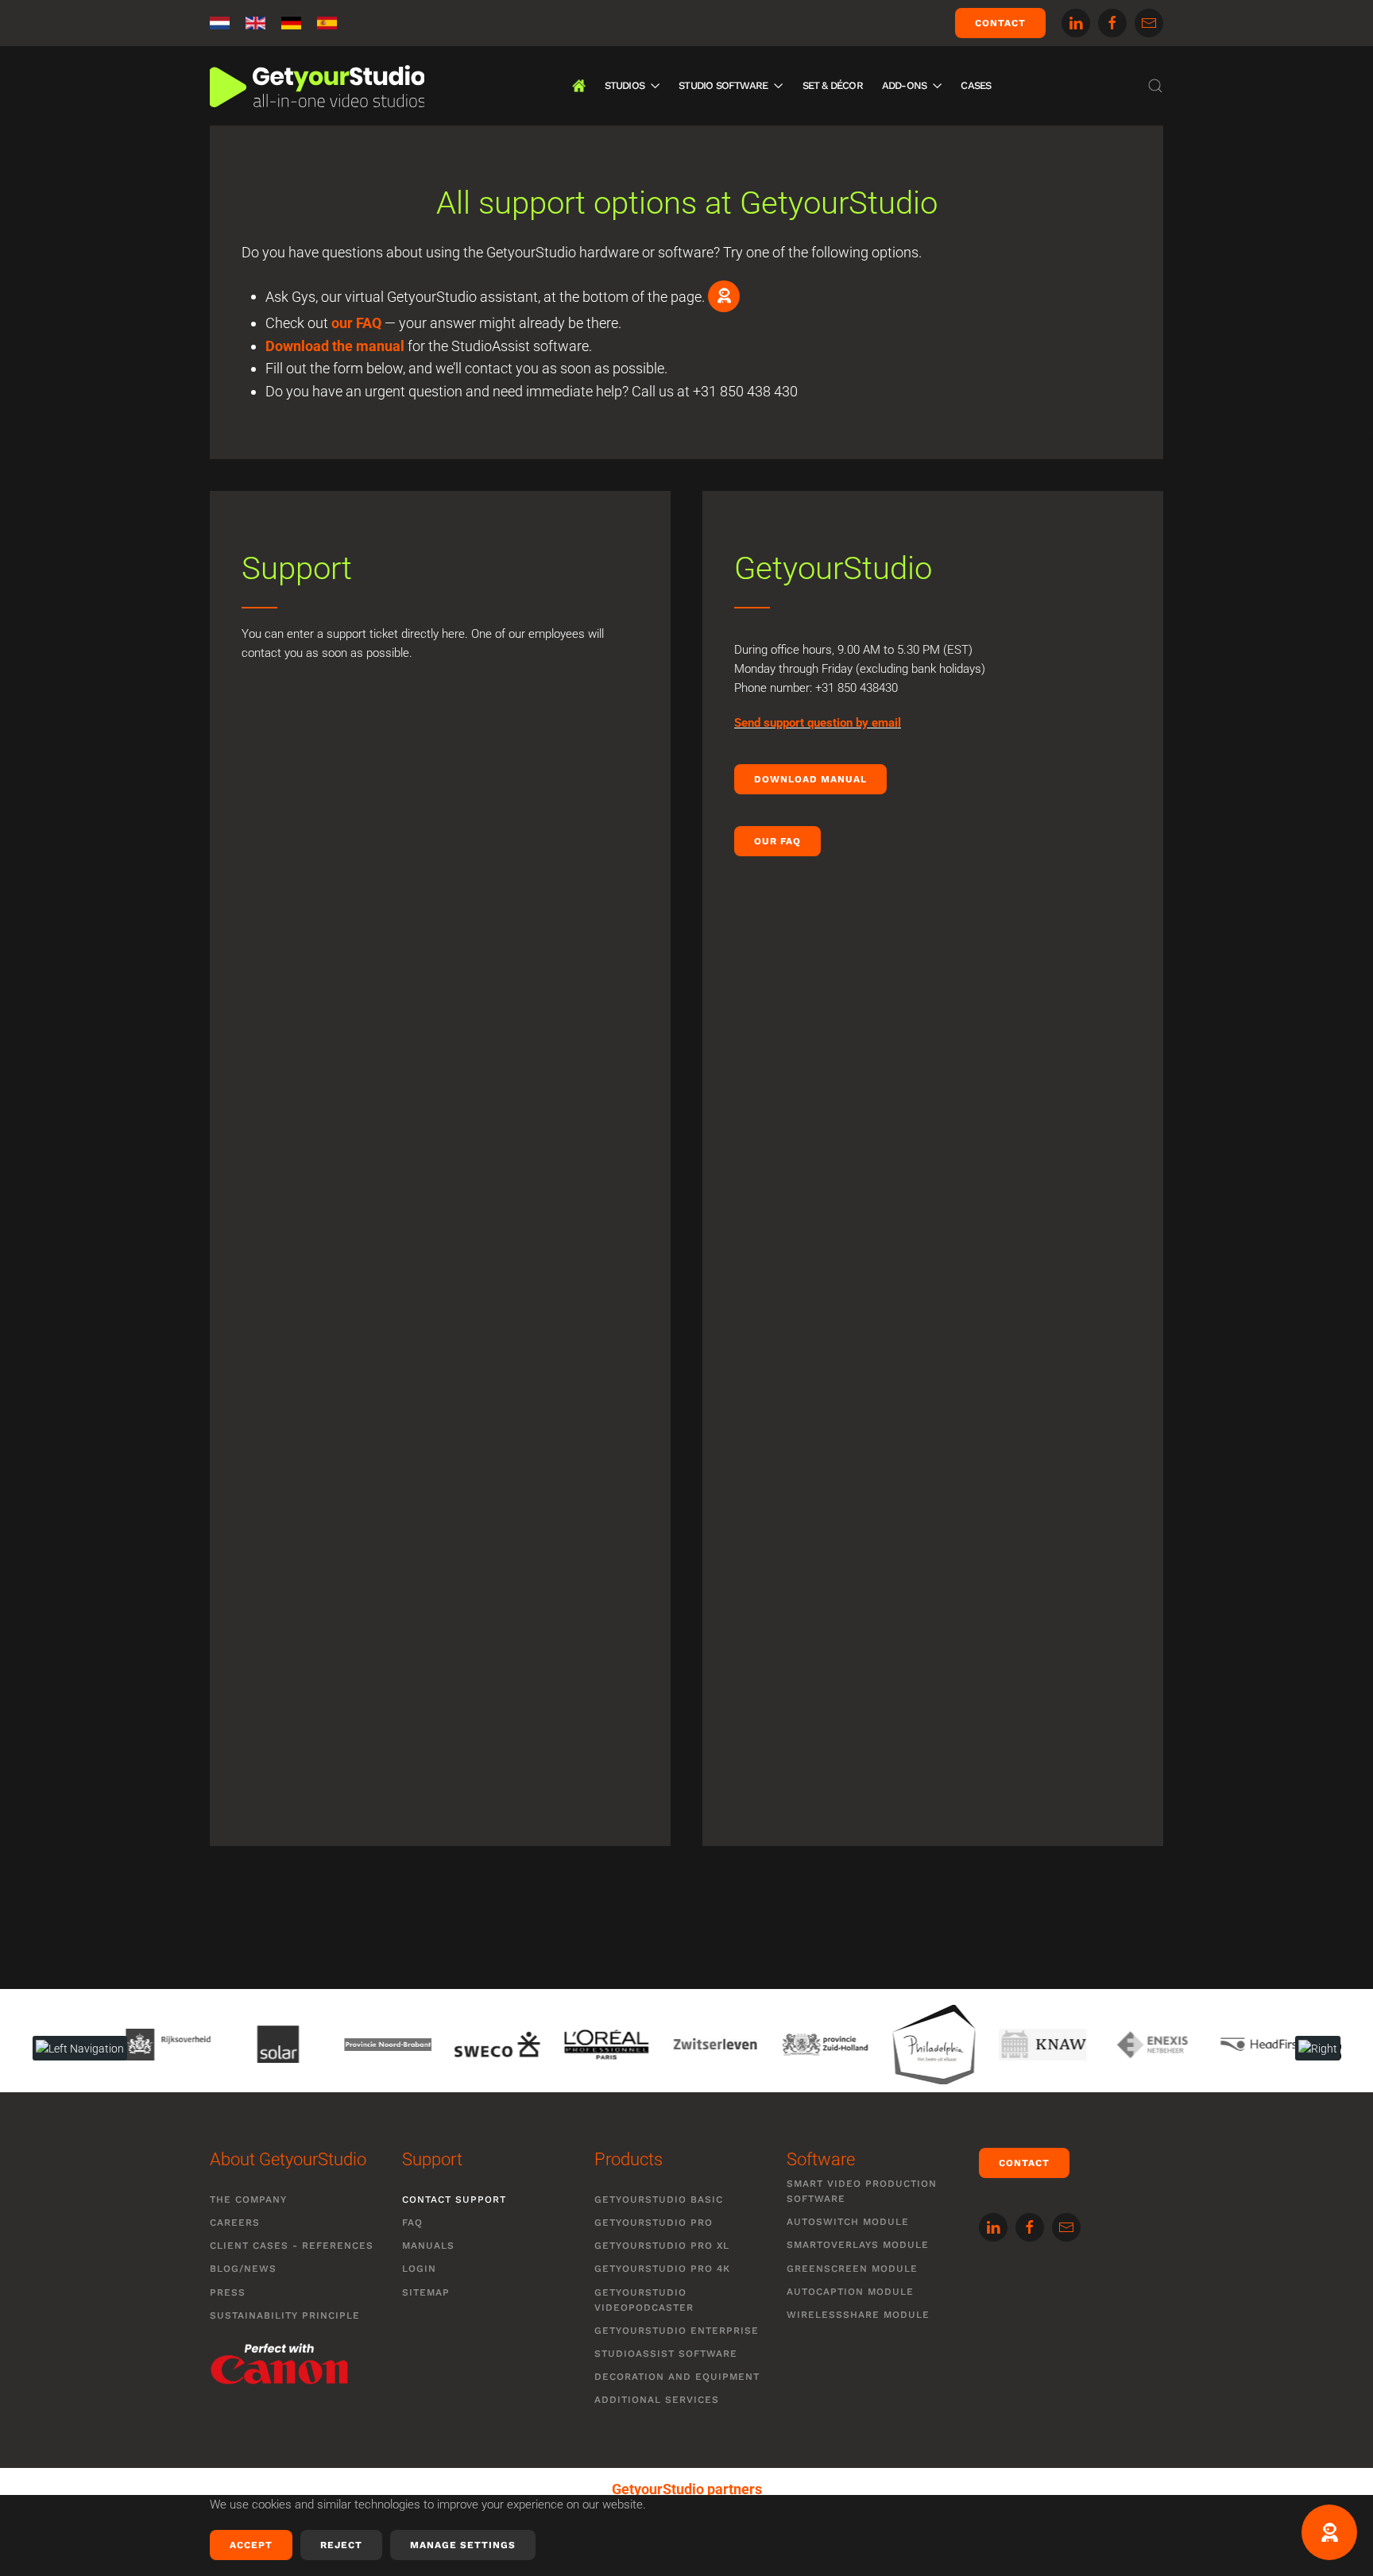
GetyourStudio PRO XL (662, 2246)
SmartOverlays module (858, 2245)
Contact (1000, 23)
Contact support (454, 2199)
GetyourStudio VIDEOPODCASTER (644, 2300)
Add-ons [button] (904, 85)
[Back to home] (317, 86)
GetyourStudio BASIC (659, 2199)
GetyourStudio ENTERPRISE (677, 2331)
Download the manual (335, 346)
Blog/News (243, 2269)
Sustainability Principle (285, 2315)
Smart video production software (862, 2191)
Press (228, 2292)
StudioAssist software (666, 2354)
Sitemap (426, 2292)
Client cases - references (292, 2246)
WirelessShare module (858, 2315)
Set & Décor (833, 85)
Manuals (428, 2246)
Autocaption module (850, 2292)
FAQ (412, 2223)
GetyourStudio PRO (654, 2223)
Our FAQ (777, 841)
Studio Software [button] (723, 85)
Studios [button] (625, 85)
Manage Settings (463, 2545)
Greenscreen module (852, 2269)
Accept (251, 2545)
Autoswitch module (848, 2222)
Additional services (657, 2400)
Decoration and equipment (677, 2377)
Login (419, 2269)
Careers (235, 2223)
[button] (1155, 86)
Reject (341, 2545)
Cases (976, 85)
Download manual (810, 779)
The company (248, 2199)
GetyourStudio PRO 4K (662, 2269)
